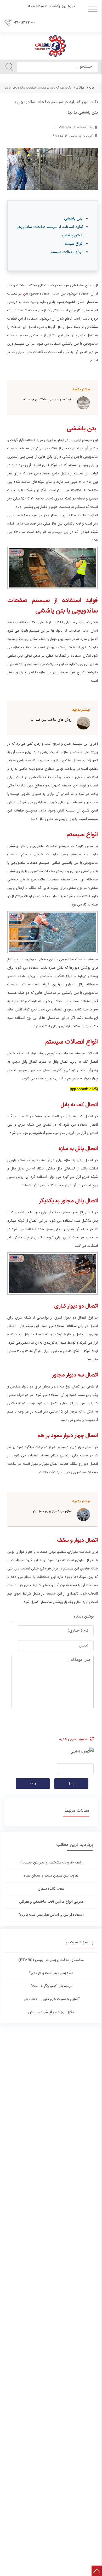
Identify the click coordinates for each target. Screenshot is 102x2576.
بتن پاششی (74, 219)
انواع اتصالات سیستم (67, 252)
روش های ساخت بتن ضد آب (51, 720)
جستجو (9, 67)
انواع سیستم (74, 244)
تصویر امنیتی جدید (73, 1739)
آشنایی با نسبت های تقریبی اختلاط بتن (51, 1999)
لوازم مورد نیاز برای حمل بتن (52, 1511)
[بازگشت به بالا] (97, 2571)
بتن (25, 294)
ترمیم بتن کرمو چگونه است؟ (51, 1986)
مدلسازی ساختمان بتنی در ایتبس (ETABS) (51, 1960)
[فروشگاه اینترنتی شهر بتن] (51, 46)
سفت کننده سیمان (51, 1889)
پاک (33, 1783)
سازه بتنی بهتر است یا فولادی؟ (51, 1973)
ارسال (71, 1783)
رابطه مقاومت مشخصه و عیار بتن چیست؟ (51, 1863)
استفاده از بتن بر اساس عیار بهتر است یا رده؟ (51, 1915)
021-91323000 (24, 22)
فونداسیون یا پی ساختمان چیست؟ (47, 399)
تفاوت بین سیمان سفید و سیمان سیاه (51, 1876)
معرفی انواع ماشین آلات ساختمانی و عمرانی (51, 1902)
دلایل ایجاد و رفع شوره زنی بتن (51, 2012)
